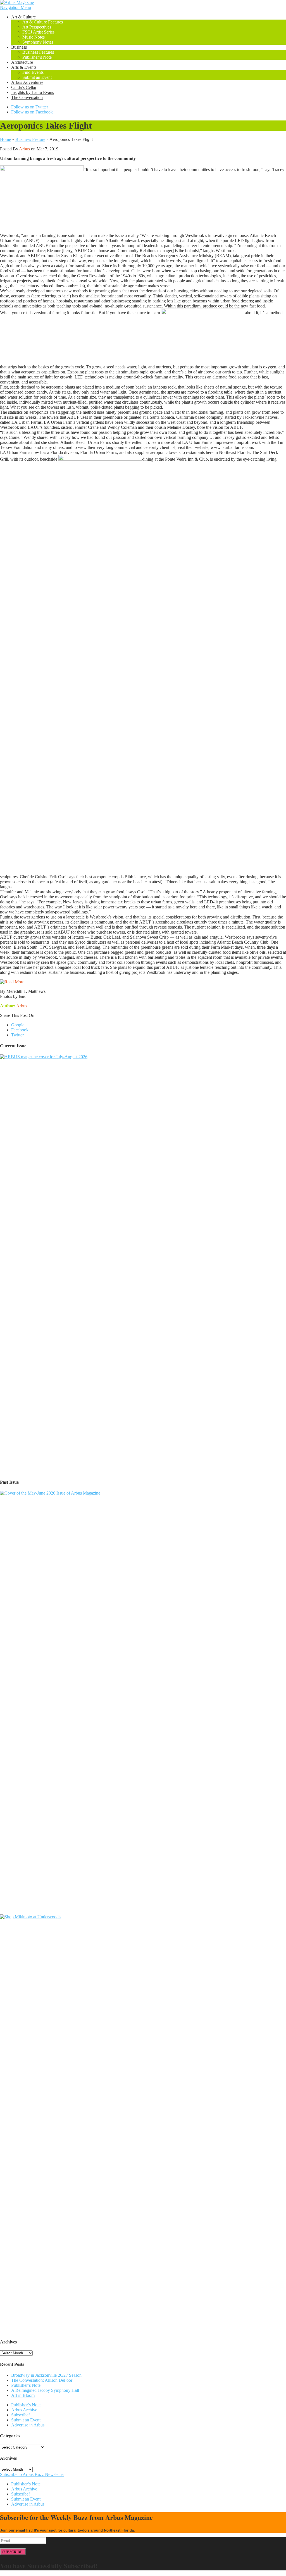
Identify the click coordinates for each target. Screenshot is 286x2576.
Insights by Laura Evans (33, 92)
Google (18, 1025)
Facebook (20, 1030)
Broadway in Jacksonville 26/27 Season (46, 2375)
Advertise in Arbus (28, 2425)
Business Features (38, 52)
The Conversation (27, 97)
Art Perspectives (37, 27)
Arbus (24, 149)
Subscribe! (21, 2415)
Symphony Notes (38, 42)
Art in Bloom (23, 2395)
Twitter (17, 1035)
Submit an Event (37, 77)
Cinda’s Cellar (24, 87)
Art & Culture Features (43, 22)
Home (5, 139)
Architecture (22, 62)
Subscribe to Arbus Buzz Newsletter (32, 2474)
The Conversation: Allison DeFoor (42, 2380)
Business (19, 47)
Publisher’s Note (37, 57)
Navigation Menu (16, 7)
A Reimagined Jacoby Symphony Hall (45, 2390)
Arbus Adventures (27, 82)
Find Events (33, 72)
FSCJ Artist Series (38, 32)
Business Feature (30, 139)
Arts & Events (24, 67)
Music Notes (34, 37)
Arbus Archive (24, 2410)
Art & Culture (23, 17)
